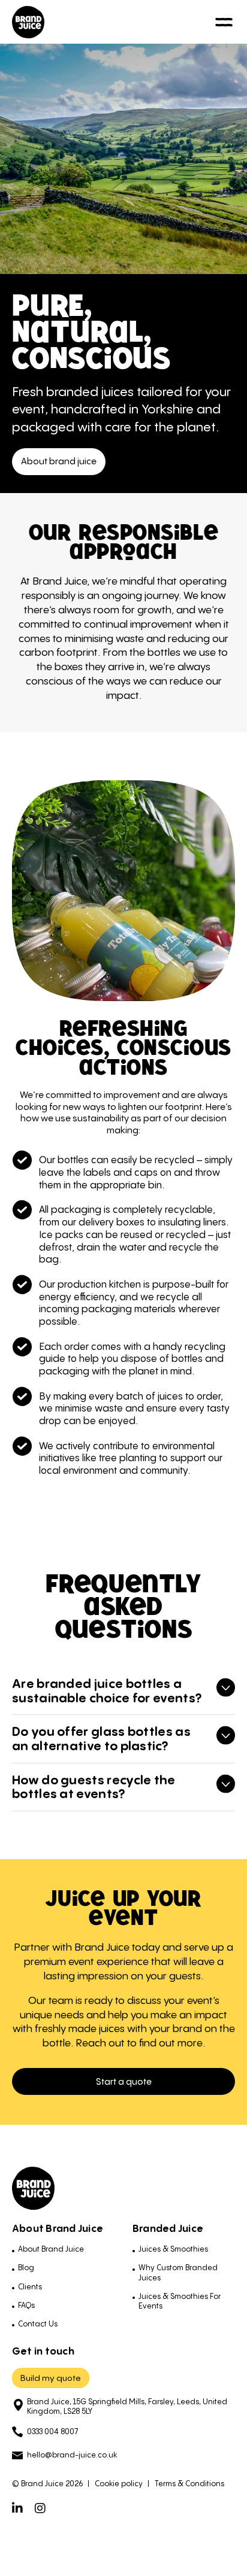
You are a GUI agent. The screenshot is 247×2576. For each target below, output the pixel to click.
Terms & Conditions (189, 2484)
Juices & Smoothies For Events (180, 2301)
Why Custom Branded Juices (178, 2272)
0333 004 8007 (52, 2431)
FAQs (26, 2305)
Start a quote (124, 2081)
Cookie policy (119, 2484)
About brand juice (59, 461)
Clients (30, 2287)
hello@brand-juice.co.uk (72, 2455)
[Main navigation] (224, 22)
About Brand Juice (51, 2249)
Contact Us (38, 2324)
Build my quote (51, 2378)
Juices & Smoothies (173, 2249)
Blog (26, 2268)
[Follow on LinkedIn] (17, 2508)
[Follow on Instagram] (40, 2508)
